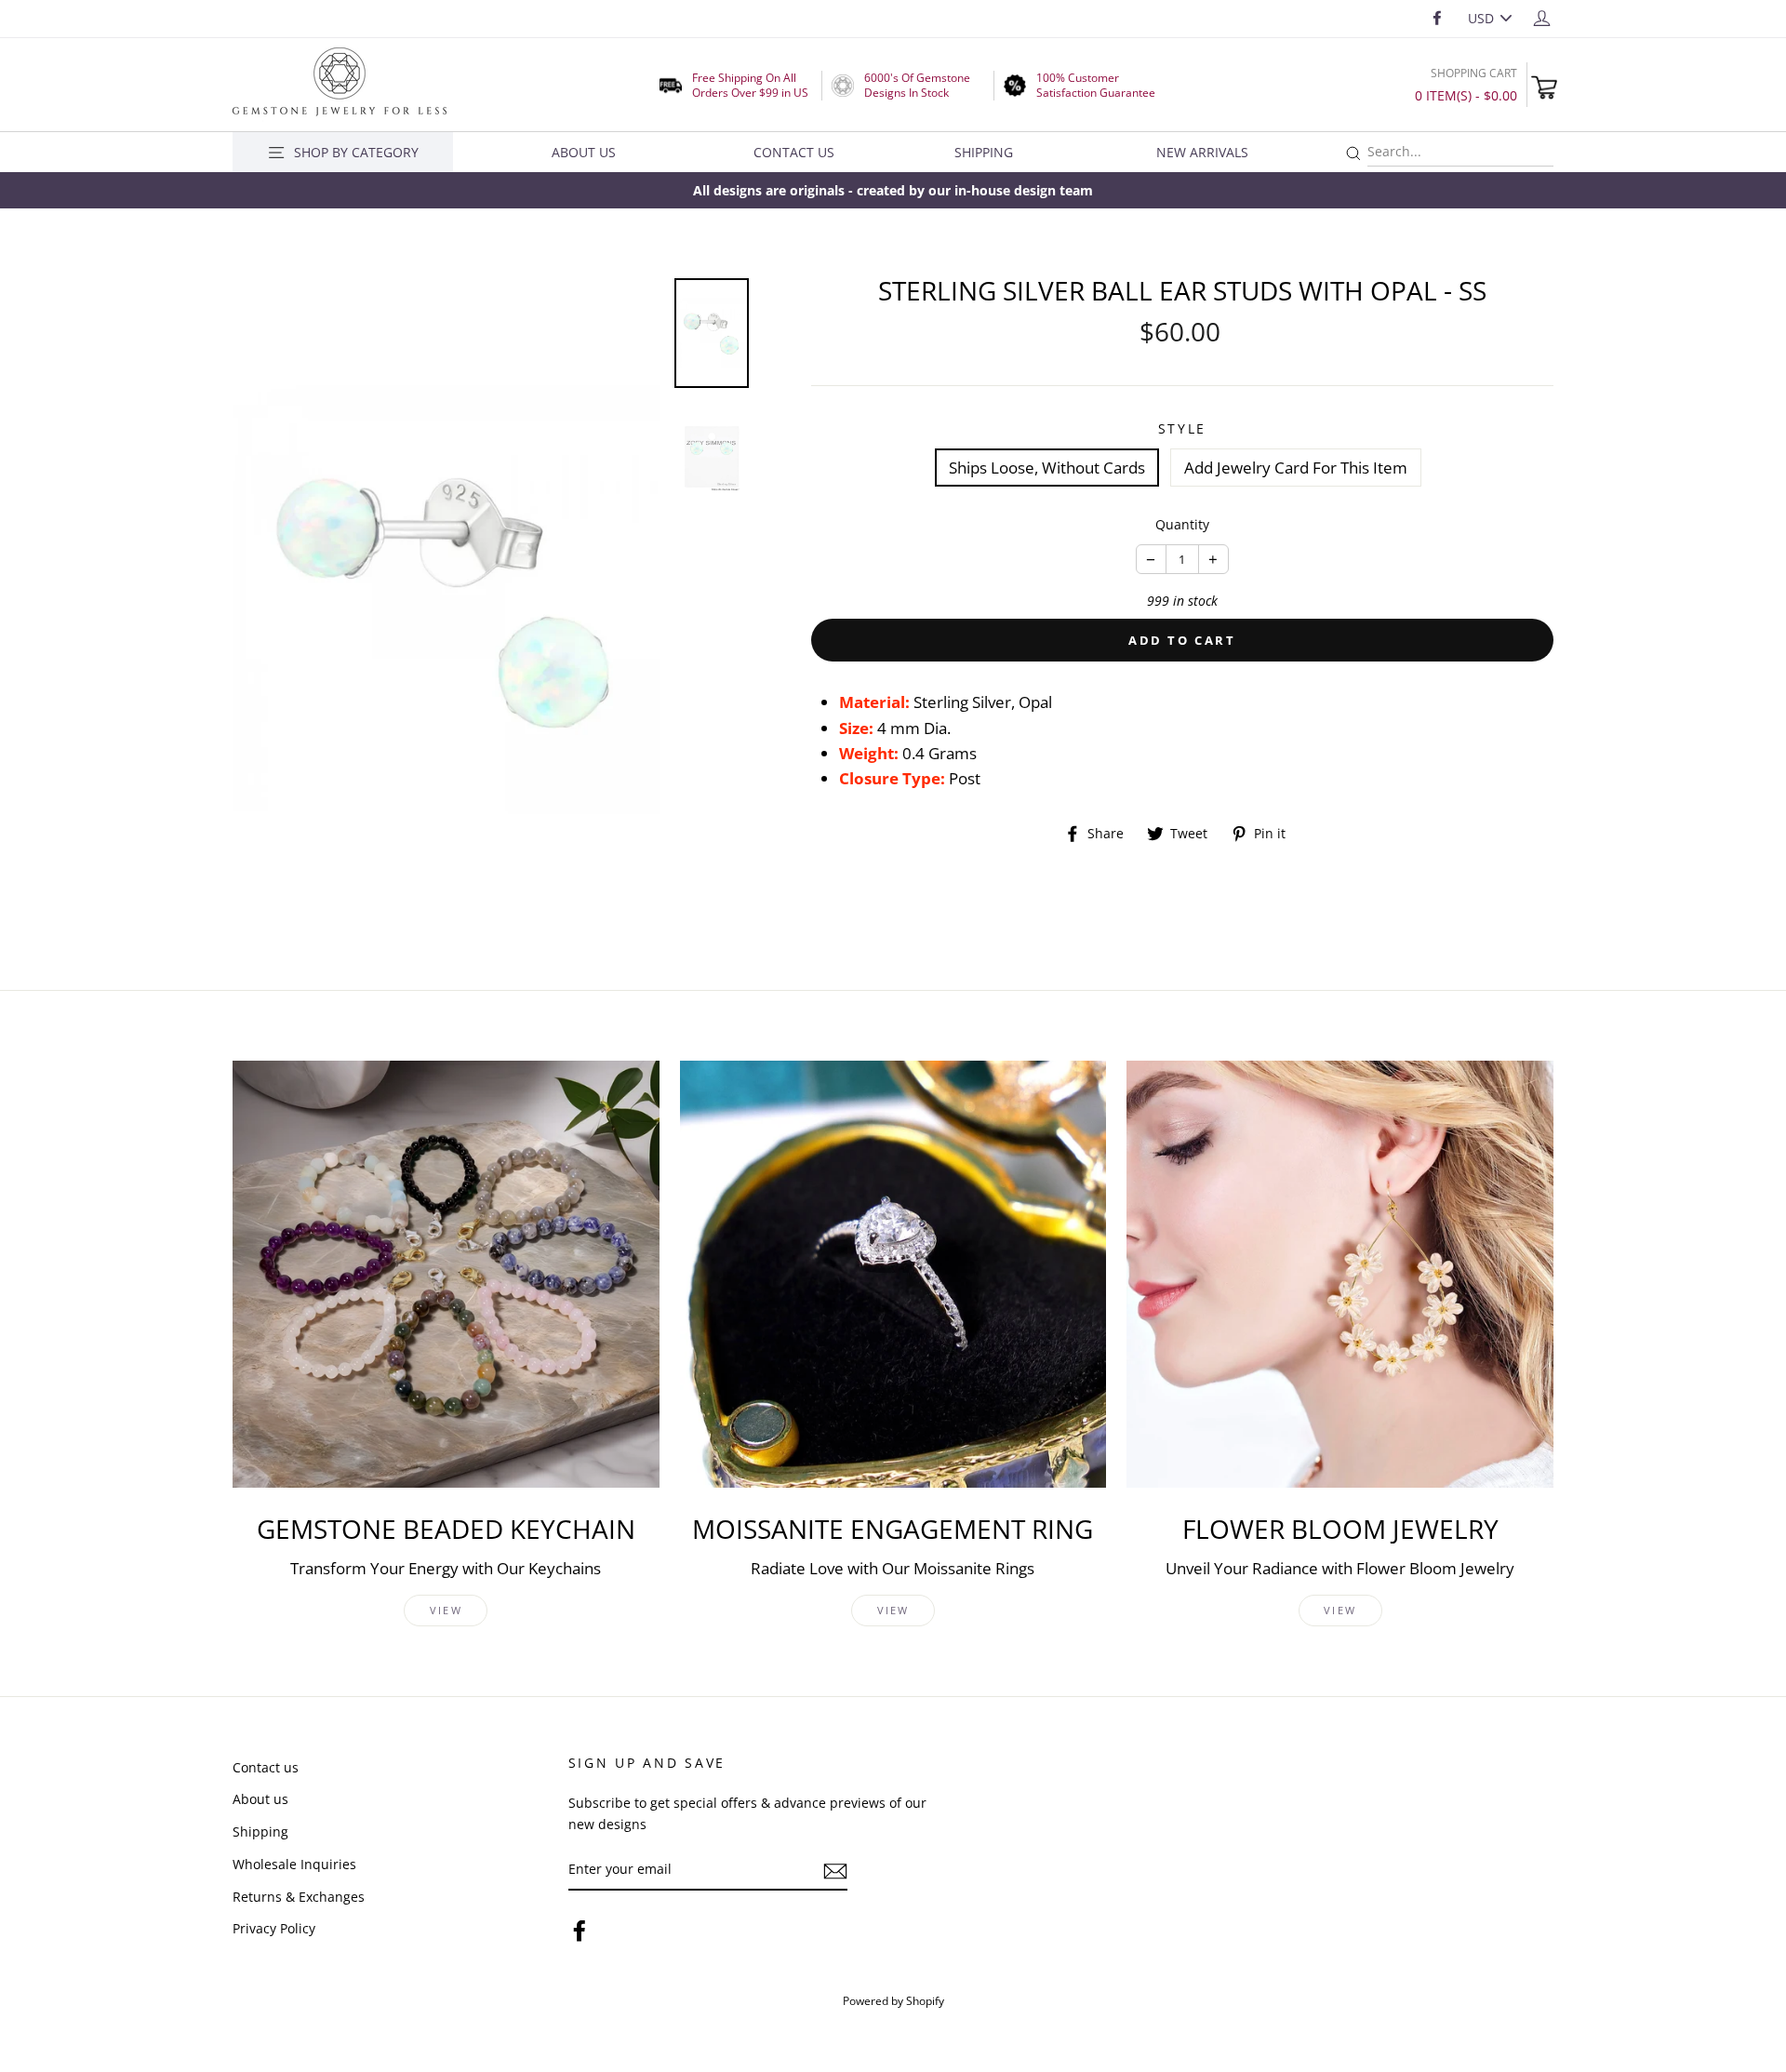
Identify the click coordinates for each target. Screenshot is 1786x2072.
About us (260, 1799)
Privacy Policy (274, 1928)
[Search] (1353, 154)
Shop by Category (356, 152)
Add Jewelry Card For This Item (1296, 468)
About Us (584, 152)
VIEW (446, 1610)
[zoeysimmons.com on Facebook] (580, 1930)
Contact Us (794, 152)
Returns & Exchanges (299, 1897)
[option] (893, 190)
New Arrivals (1202, 152)
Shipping (984, 152)
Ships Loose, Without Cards (1047, 468)
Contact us (266, 1767)
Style (1183, 428)
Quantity (1182, 524)
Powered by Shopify (893, 2000)
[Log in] (1542, 17)
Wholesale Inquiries (294, 1864)
